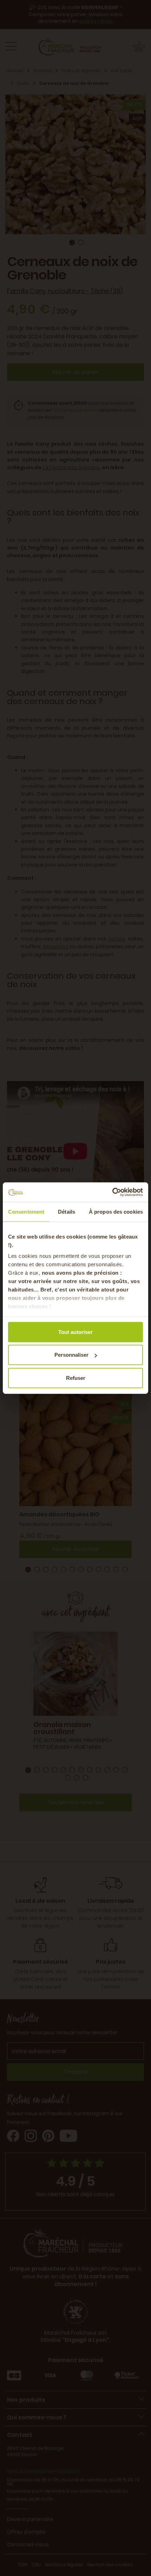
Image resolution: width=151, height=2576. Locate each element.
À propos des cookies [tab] (116, 1211)
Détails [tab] (67, 1211)
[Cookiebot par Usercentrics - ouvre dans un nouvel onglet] (112, 1192)
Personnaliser (71, 1355)
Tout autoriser (75, 1332)
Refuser (76, 1378)
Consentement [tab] (26, 1211)
